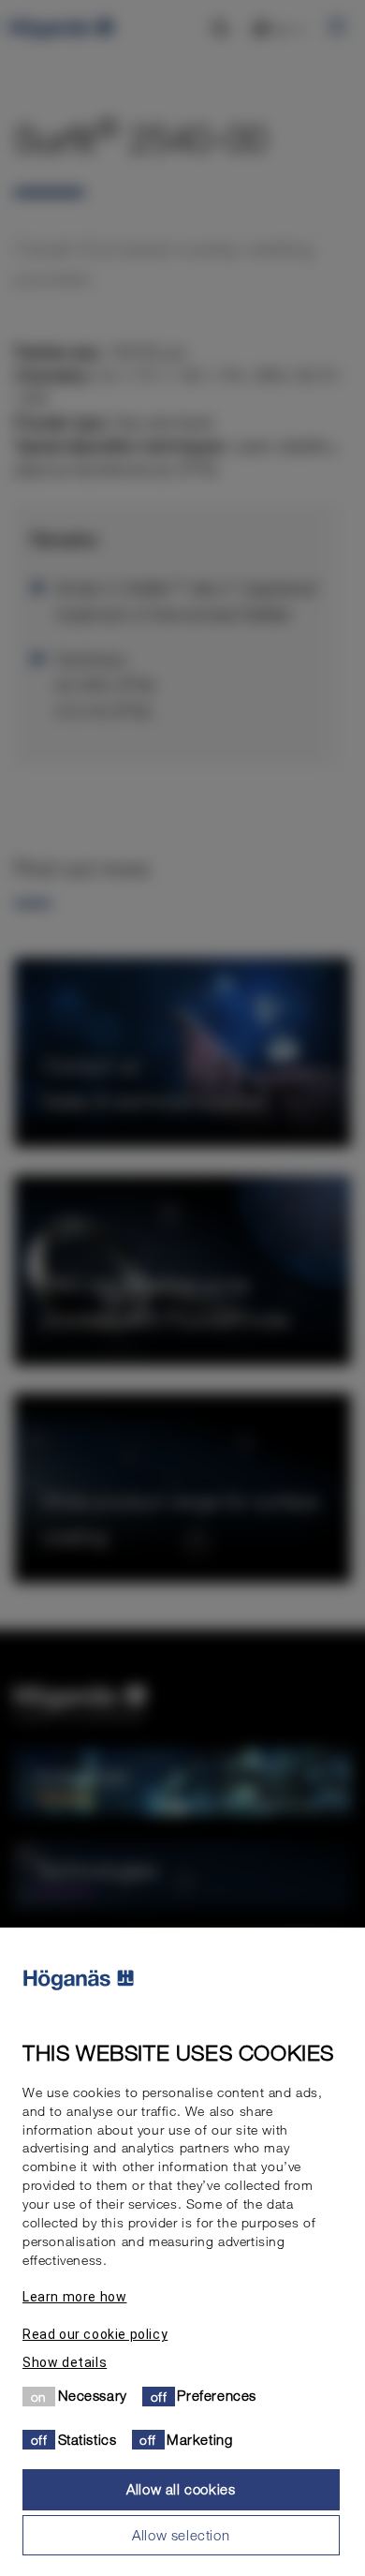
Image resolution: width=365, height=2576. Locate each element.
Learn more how (74, 2297)
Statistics (88, 2439)
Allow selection (181, 2535)
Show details (65, 2362)
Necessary (93, 2395)
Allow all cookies (181, 2489)
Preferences (217, 2395)
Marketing (199, 2439)
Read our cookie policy (95, 2334)
